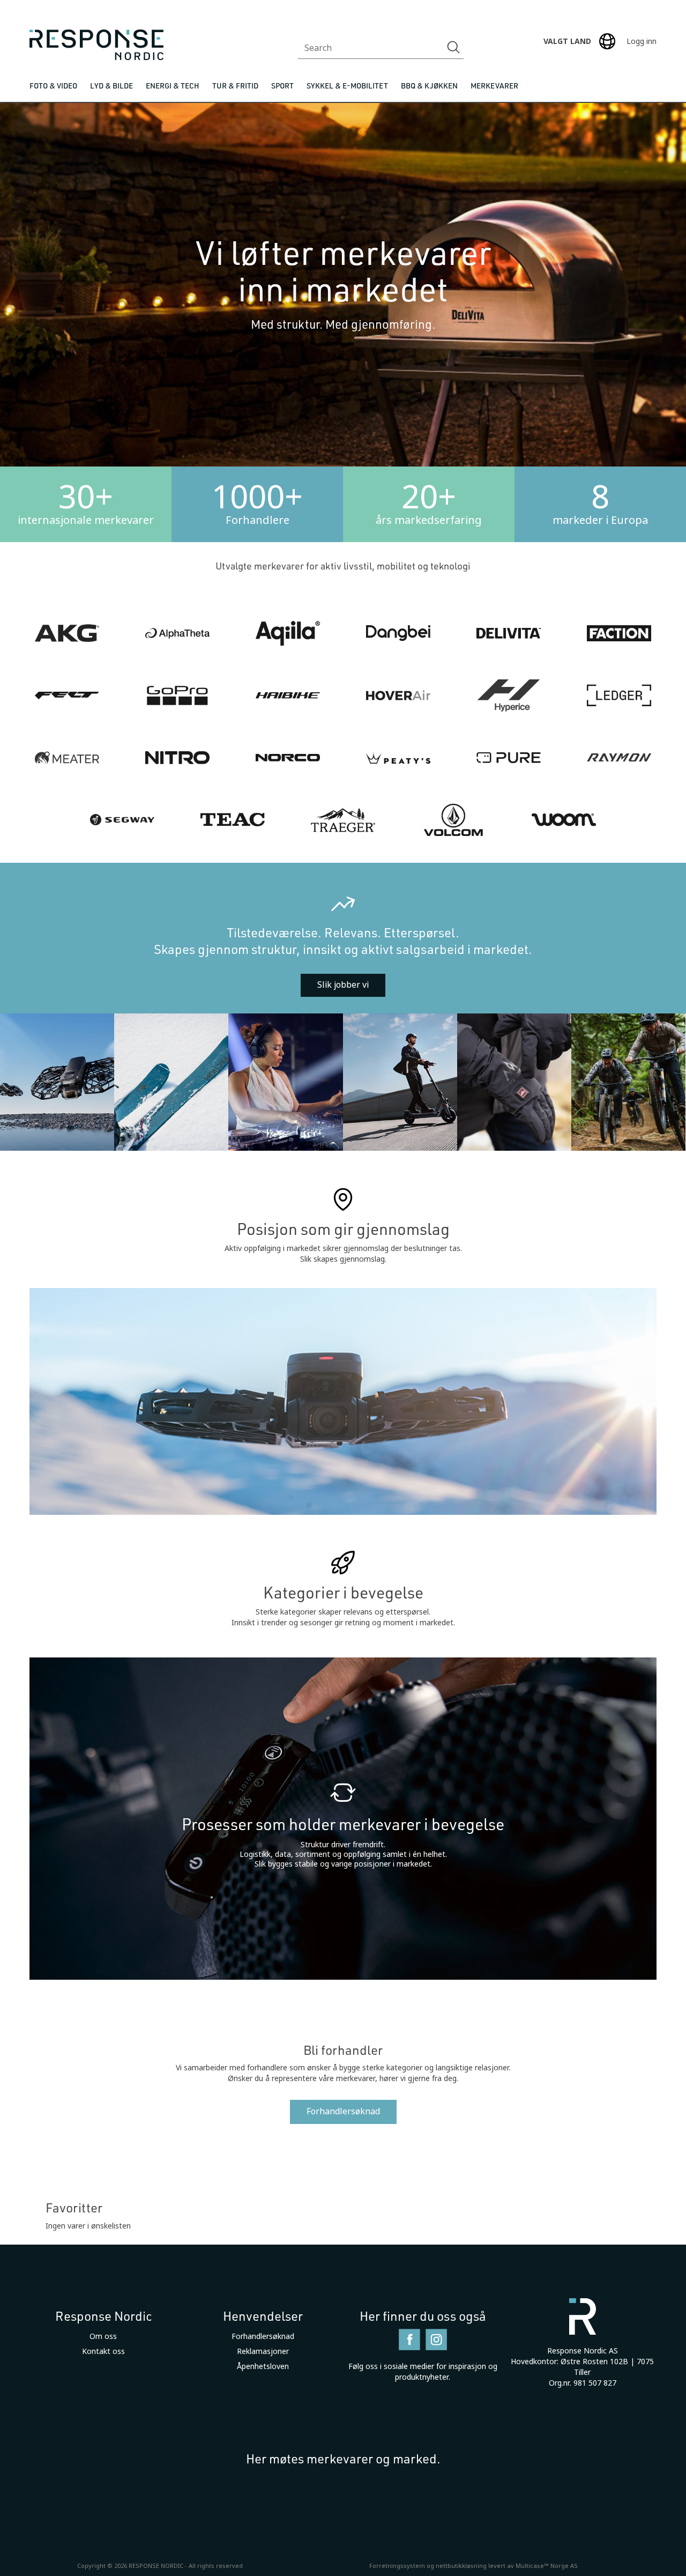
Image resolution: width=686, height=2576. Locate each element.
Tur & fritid (235, 86)
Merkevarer (494, 86)
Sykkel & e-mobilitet (347, 86)
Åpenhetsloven (263, 2366)
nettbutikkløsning (461, 2566)
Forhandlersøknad (343, 2111)
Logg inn (642, 41)
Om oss (103, 2336)
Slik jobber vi (343, 985)
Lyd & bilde (111, 86)
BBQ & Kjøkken (429, 86)
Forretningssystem (397, 2566)
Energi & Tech (173, 86)
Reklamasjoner (263, 2351)
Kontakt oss (103, 2351)
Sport (282, 86)
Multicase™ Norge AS (547, 2566)
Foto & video (53, 86)
